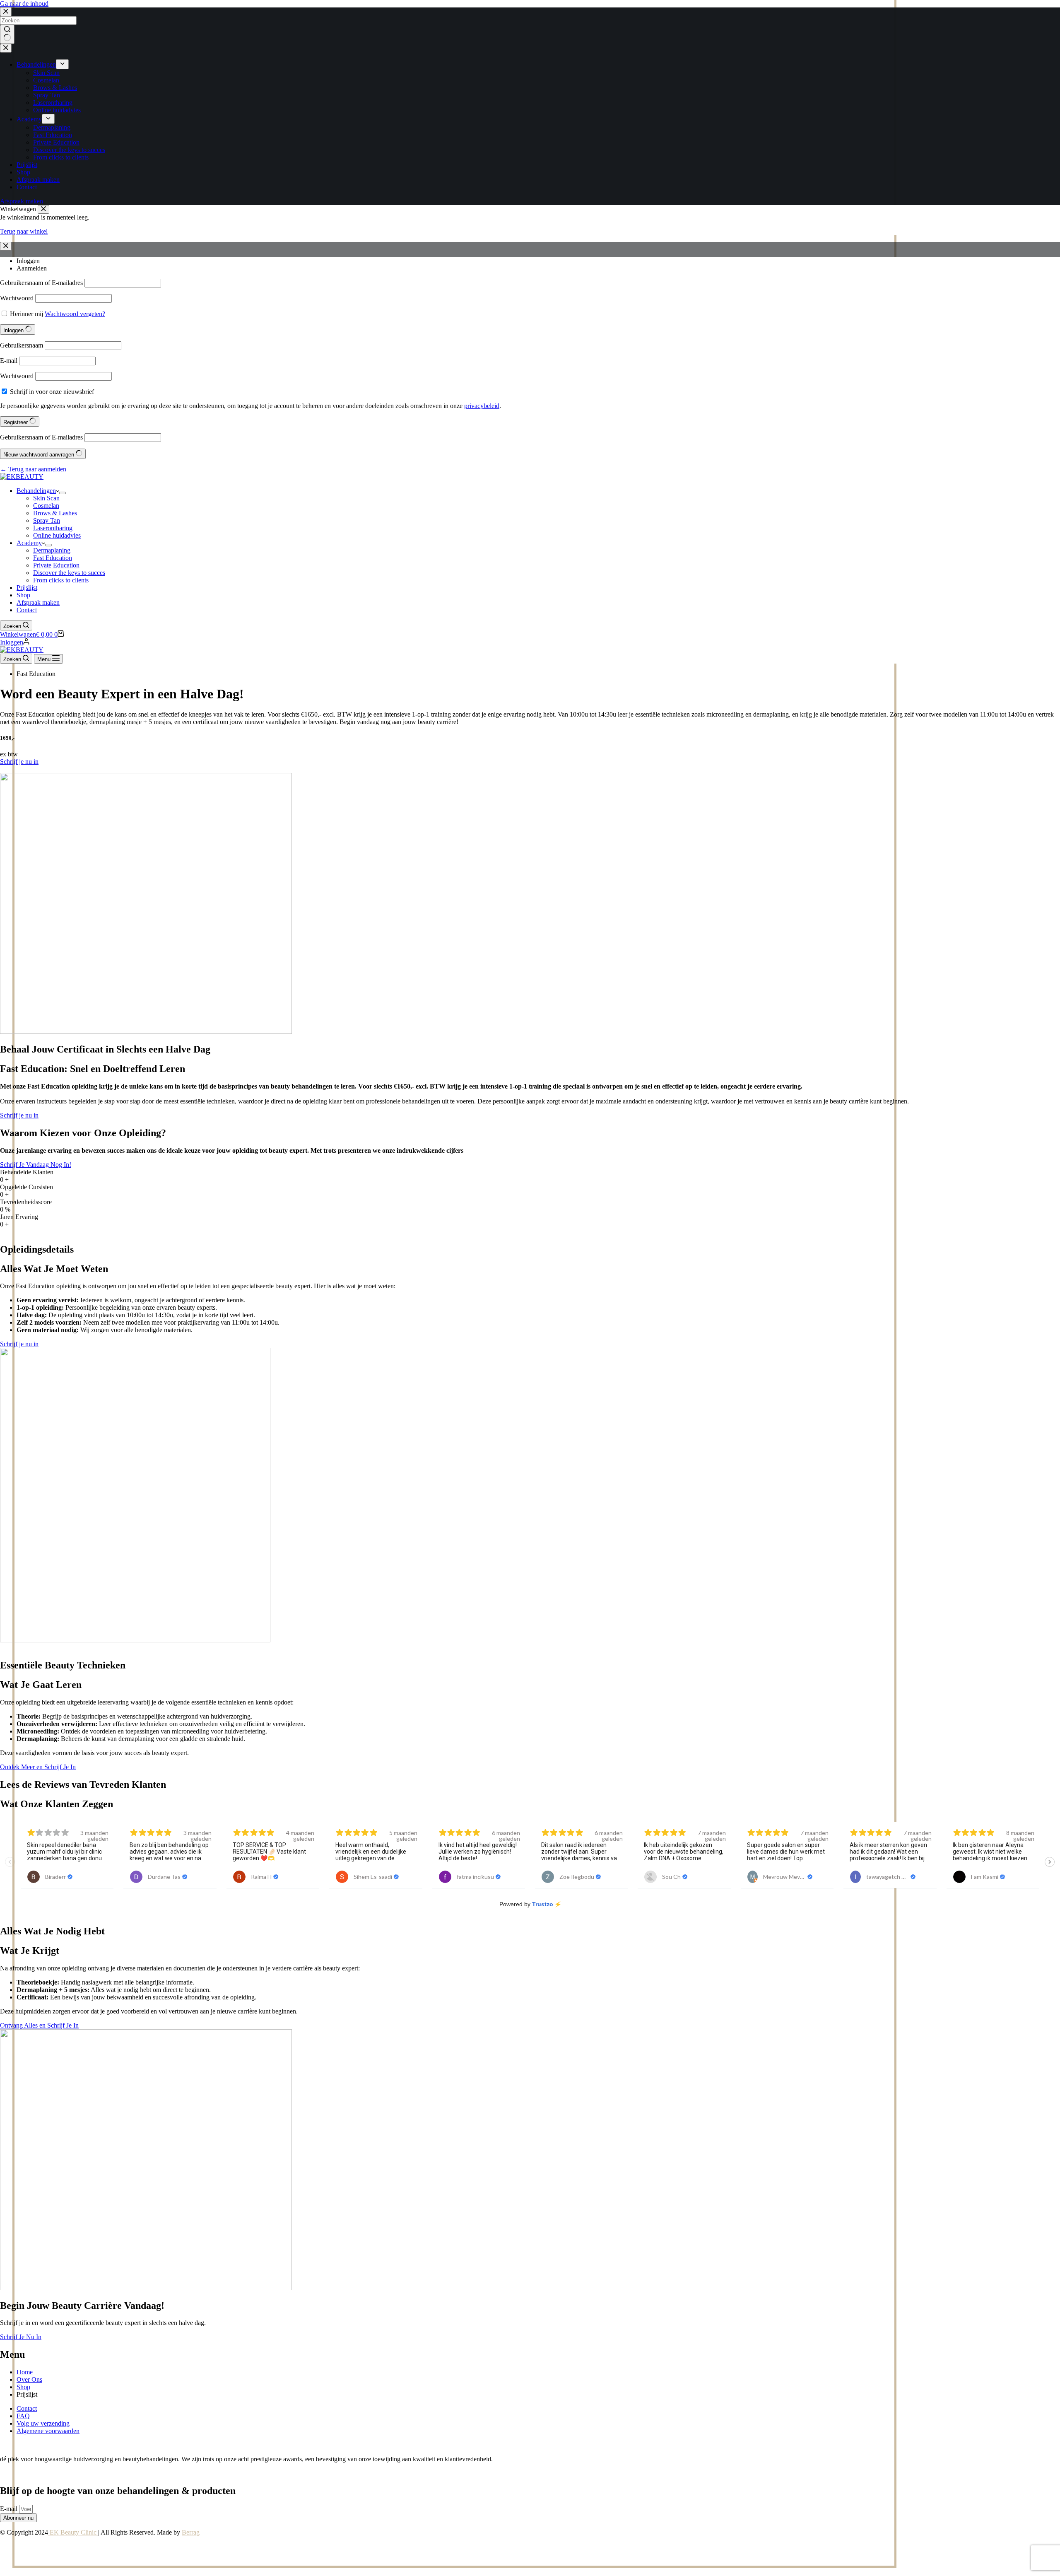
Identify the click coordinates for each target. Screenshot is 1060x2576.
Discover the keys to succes (69, 573)
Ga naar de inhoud (24, 4)
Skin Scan (46, 498)
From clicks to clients (61, 580)
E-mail (10, 2509)
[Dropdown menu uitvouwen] (63, 493)
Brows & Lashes (55, 513)
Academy (29, 543)
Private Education (56, 565)
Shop (23, 595)
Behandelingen (36, 491)
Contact (27, 610)
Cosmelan (46, 506)
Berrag (191, 2532)
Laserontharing (53, 528)
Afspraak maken (38, 602)
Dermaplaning (52, 550)
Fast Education (53, 558)
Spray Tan (47, 520)
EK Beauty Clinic (73, 2532)
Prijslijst (27, 588)
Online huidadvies (57, 535)
